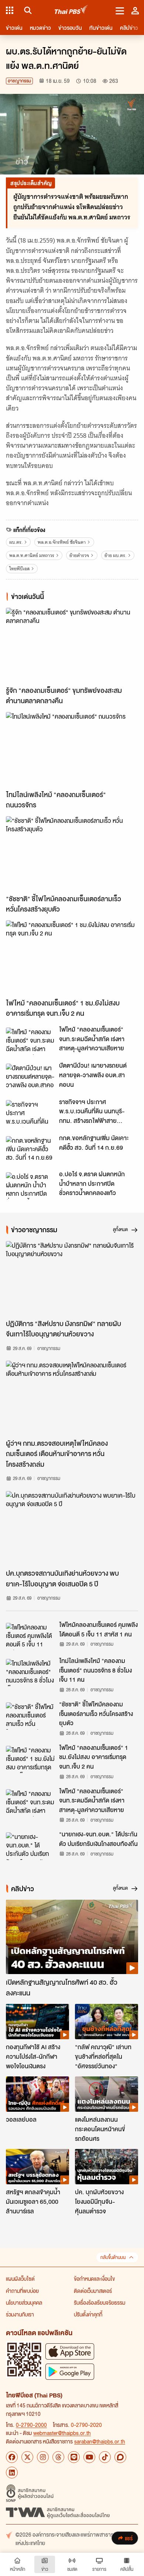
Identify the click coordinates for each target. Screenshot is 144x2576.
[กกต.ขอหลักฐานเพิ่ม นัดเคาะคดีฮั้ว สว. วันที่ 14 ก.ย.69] (30, 1150)
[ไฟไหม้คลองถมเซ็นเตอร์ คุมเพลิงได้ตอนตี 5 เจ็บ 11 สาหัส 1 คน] (30, 1636)
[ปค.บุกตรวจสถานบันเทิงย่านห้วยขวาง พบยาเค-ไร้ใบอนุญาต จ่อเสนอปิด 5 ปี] (72, 1528)
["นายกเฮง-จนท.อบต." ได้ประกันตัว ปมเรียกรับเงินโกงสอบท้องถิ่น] (30, 1846)
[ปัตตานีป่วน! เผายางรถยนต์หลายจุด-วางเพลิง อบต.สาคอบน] (30, 1077)
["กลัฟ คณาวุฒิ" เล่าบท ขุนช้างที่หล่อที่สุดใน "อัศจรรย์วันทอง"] (107, 2022)
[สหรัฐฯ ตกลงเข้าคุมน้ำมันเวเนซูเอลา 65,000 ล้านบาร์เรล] (37, 2167)
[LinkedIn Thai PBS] (12, 2473)
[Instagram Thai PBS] (43, 2457)
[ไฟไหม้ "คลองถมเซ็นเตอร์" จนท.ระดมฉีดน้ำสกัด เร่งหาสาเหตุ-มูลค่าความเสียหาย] (30, 1041)
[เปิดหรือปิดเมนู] (120, 10)
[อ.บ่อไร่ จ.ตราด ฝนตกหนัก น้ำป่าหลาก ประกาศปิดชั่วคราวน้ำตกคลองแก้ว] (30, 1186)
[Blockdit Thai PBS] (120, 2457)
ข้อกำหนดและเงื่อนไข (94, 2279)
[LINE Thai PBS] (74, 2457)
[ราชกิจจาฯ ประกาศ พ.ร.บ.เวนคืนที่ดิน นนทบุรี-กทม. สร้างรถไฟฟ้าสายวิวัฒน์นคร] (30, 1114)
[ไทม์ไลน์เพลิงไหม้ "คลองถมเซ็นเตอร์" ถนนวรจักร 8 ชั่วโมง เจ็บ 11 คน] (30, 1673)
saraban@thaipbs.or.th (100, 2441)
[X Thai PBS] (27, 2457)
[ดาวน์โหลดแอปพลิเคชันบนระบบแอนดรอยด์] (70, 2371)
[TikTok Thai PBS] (105, 2457)
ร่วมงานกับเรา (20, 2314)
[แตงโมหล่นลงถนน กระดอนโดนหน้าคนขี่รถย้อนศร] (107, 2094)
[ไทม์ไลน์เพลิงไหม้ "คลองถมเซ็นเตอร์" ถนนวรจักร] (72, 749)
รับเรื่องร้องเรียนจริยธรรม (100, 2302)
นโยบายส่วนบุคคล (24, 2302)
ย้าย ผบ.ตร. (115, 555)
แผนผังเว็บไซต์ (20, 2279)
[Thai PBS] (71, 10)
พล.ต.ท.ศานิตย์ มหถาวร (32, 555)
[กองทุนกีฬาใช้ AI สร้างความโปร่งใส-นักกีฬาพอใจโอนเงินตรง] (37, 2022)
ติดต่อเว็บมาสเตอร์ (93, 2291)
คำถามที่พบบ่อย (22, 2291)
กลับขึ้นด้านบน (113, 2257)
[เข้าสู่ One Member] (135, 10)
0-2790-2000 (31, 2425)
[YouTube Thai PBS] (89, 2457)
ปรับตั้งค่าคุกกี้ (88, 2314)
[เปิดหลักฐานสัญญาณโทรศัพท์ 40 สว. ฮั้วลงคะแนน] (72, 1937)
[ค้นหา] (27, 10)
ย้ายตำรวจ (79, 555)
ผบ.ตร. (16, 542)
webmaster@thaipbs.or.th (62, 2433)
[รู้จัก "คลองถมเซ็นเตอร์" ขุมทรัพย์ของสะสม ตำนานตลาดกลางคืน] (72, 645)
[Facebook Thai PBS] (12, 2457)
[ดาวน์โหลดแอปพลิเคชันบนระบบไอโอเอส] (70, 2351)
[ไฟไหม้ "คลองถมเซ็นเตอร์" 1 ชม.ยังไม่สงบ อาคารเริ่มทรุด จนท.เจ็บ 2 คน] (72, 957)
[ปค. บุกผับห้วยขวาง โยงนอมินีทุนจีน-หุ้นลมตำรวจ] (107, 2167)
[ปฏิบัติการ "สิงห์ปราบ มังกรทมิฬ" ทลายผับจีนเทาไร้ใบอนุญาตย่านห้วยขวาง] (72, 1278)
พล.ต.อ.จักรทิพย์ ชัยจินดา (62, 542)
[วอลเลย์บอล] (37, 2094)
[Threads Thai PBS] (58, 2457)
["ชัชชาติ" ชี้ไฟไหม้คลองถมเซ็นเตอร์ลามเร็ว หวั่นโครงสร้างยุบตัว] (72, 853)
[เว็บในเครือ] (10, 10)
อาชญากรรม (19, 81)
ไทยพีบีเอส (19, 569)
